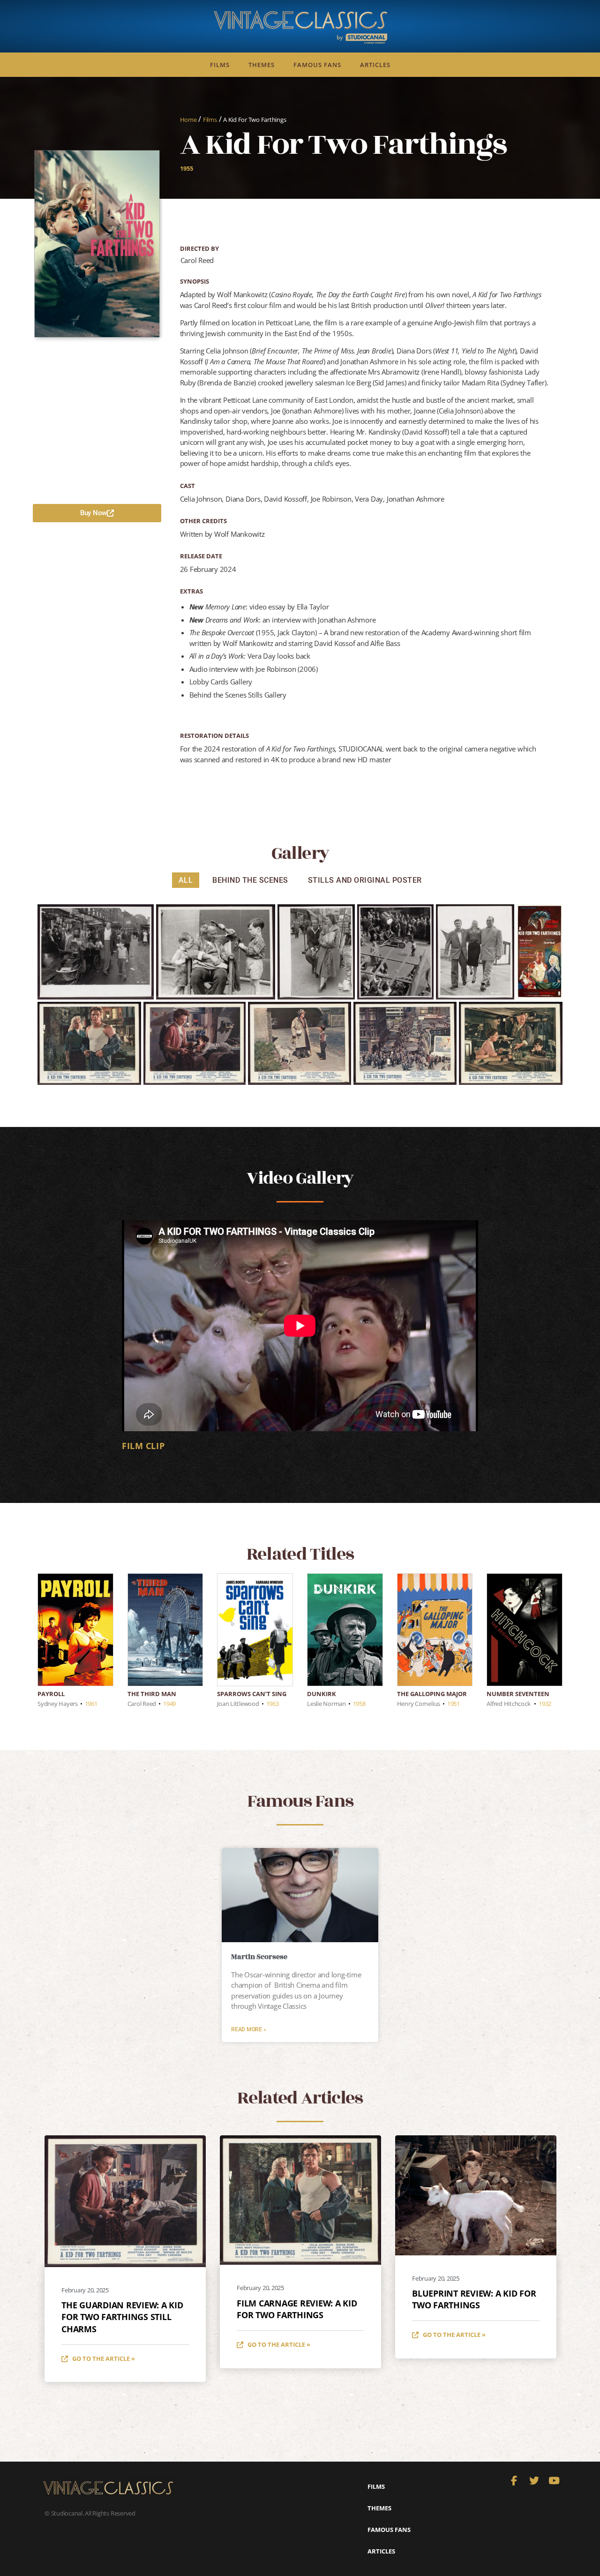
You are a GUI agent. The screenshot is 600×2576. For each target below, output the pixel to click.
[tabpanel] (300, 1338)
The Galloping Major (432, 1694)
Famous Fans (317, 65)
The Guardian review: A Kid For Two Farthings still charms (122, 2317)
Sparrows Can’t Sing (252, 1694)
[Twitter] (534, 2481)
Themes (262, 65)
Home (188, 120)
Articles (375, 65)
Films (220, 65)
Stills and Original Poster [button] (365, 880)
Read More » (248, 2029)
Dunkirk (322, 1694)
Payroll (51, 1694)
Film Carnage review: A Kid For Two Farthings (297, 2309)
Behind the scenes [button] (250, 880)
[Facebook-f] (514, 2481)
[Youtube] (554, 2481)
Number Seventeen (518, 1694)
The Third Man (152, 1694)
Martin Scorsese (259, 1957)
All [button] (186, 880)
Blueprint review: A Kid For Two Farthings (474, 2299)
